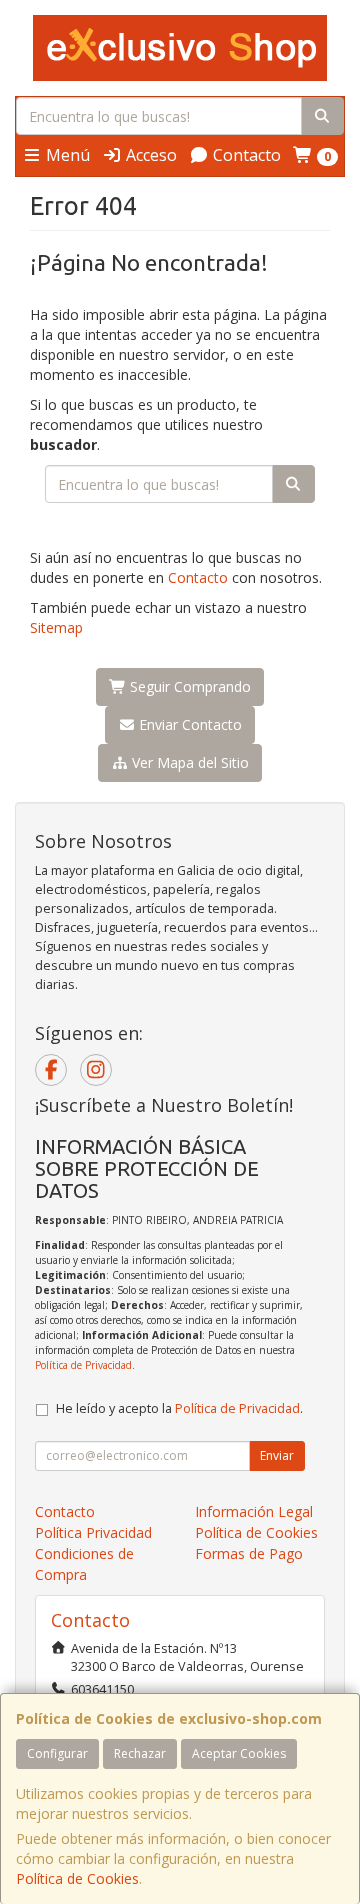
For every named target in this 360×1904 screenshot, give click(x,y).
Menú (66, 155)
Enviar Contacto (188, 724)
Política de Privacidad (83, 1365)
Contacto (245, 155)
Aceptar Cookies (239, 1753)
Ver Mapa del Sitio (188, 762)
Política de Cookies (77, 1878)
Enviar (277, 1455)
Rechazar (140, 1753)
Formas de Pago (249, 1553)
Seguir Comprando (188, 686)
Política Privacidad (93, 1532)
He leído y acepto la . (179, 1408)
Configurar (57, 1753)
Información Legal (254, 1511)
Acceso (149, 155)
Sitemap (56, 627)
